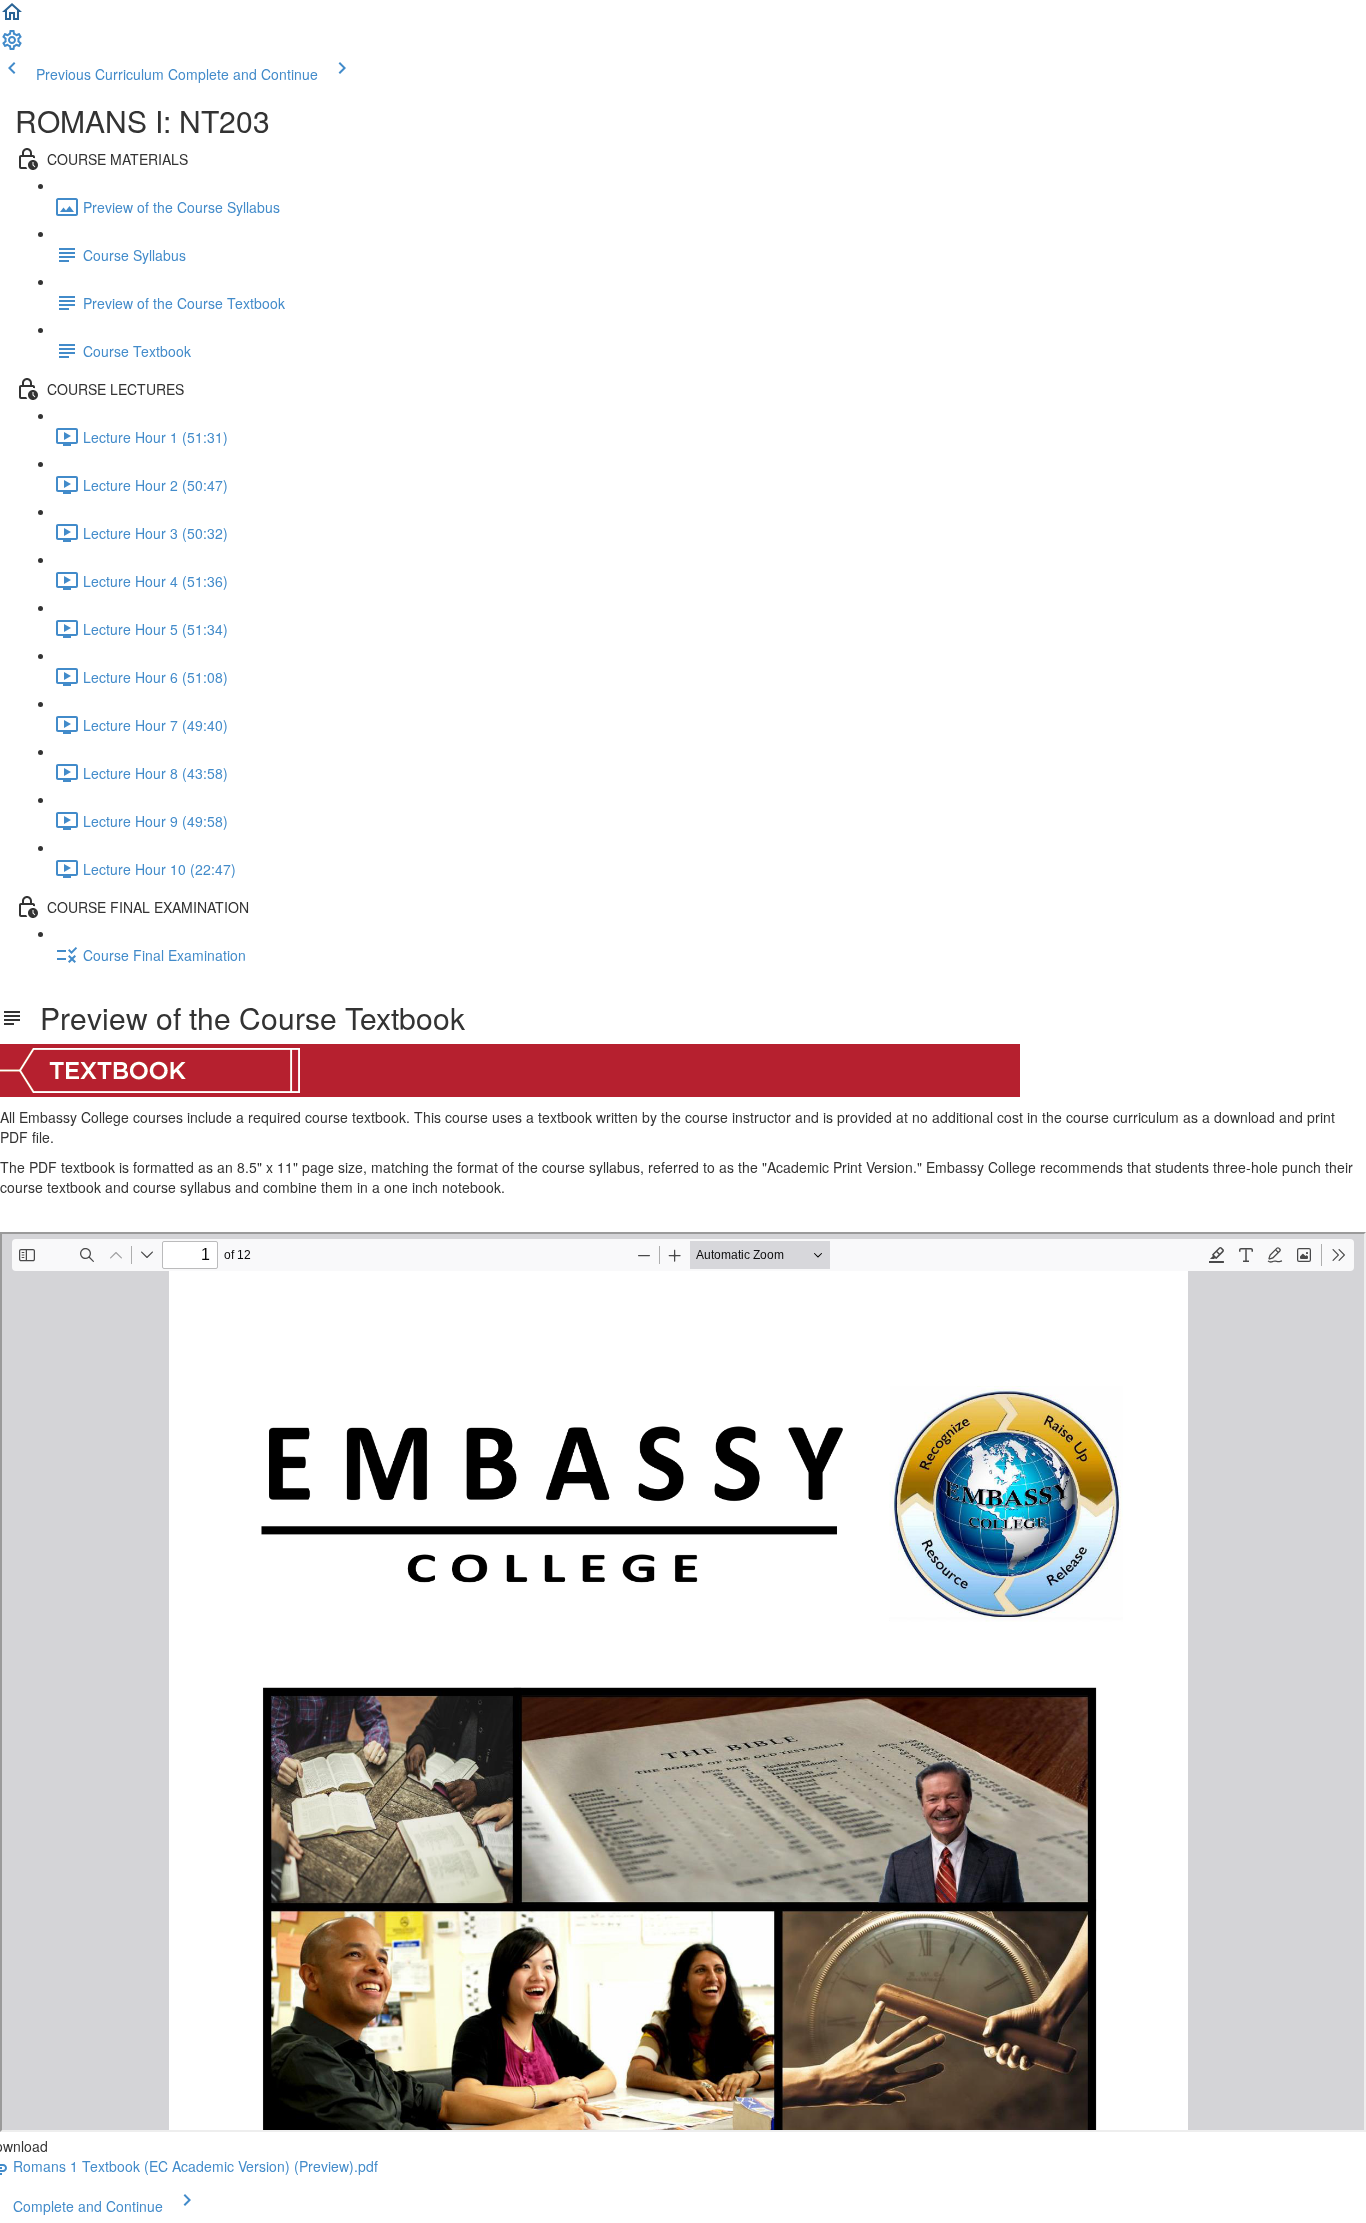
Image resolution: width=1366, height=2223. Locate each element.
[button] (12, 18)
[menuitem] (12, 46)
